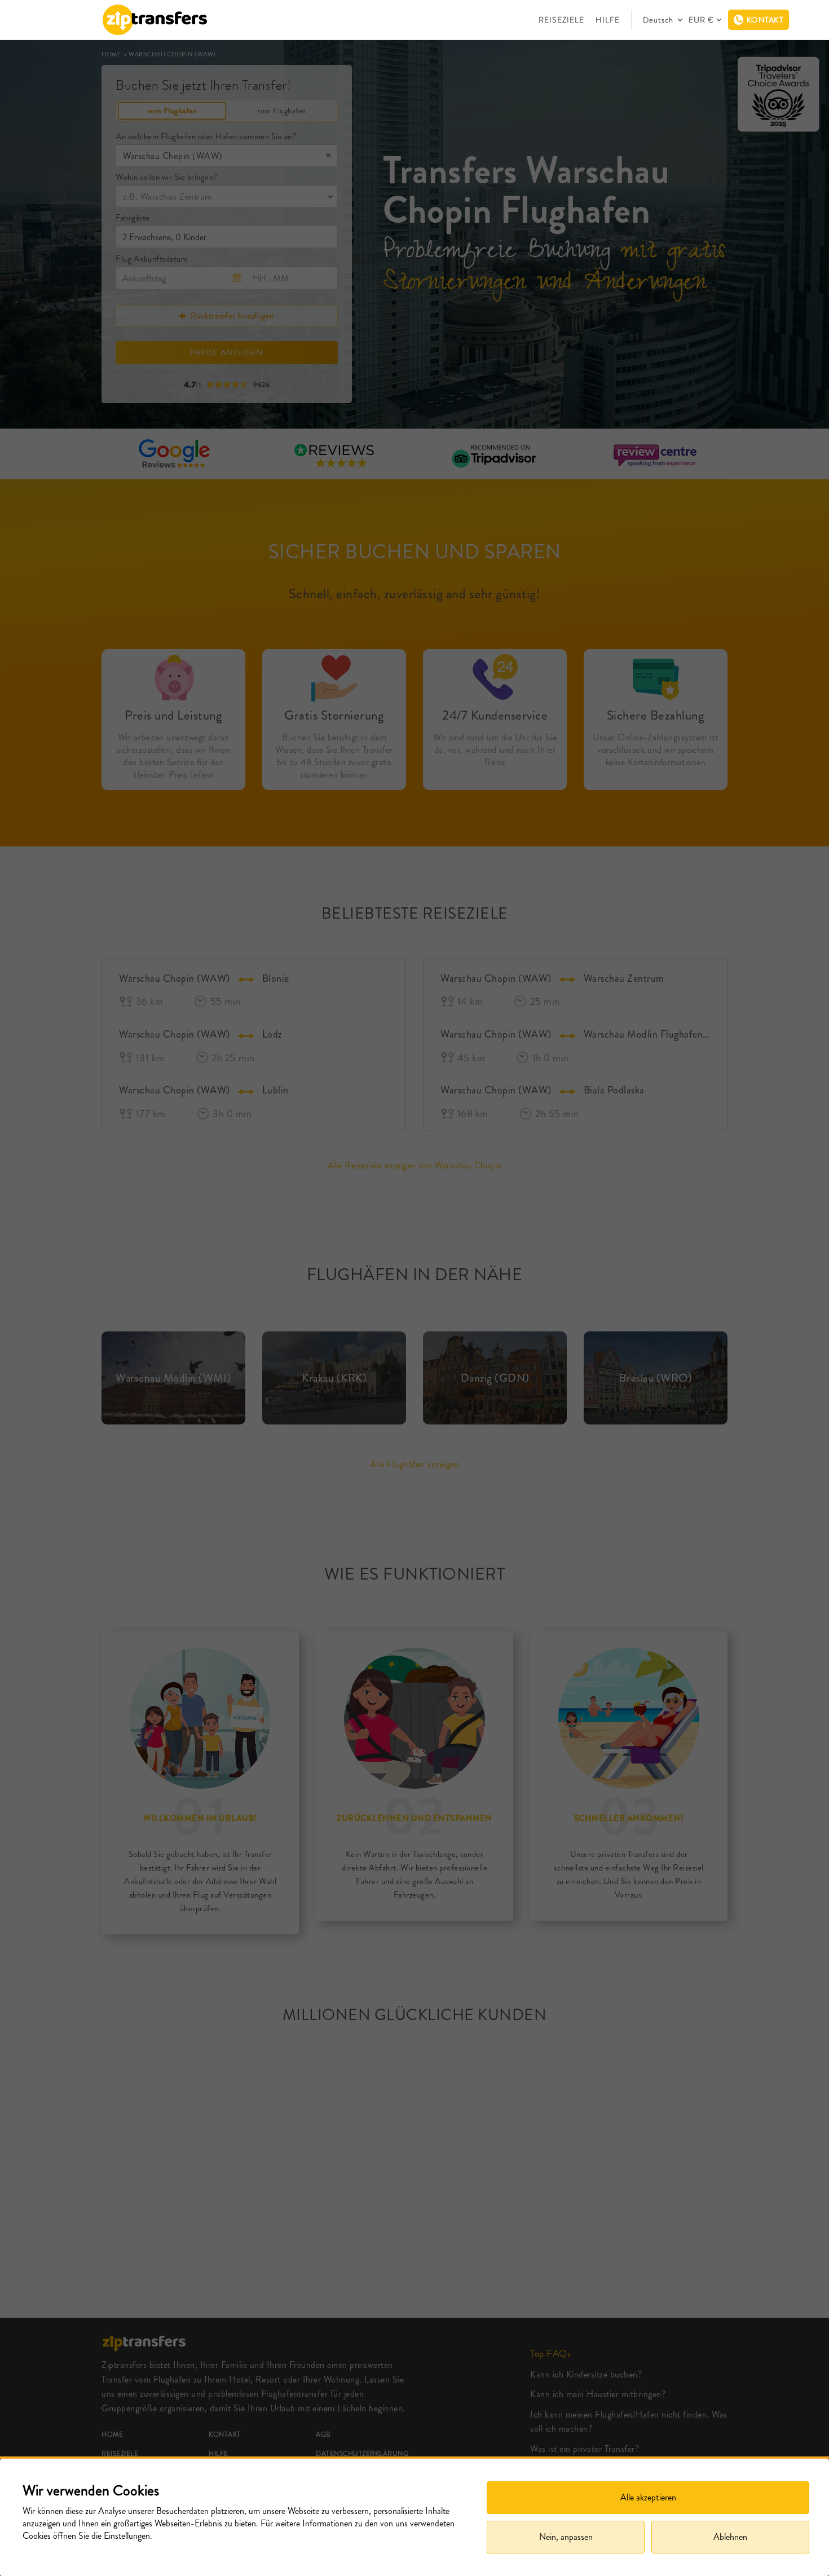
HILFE (608, 20)
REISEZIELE (561, 20)
